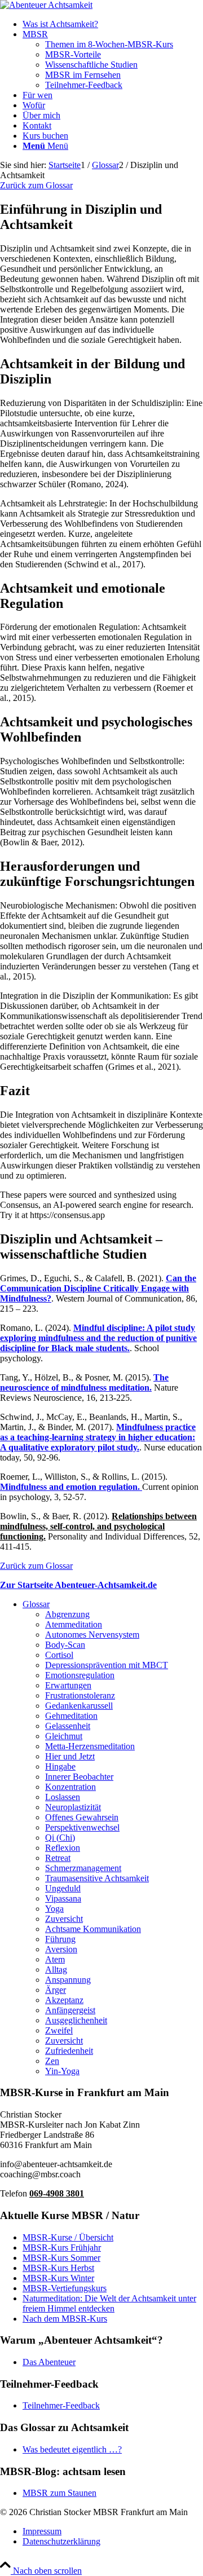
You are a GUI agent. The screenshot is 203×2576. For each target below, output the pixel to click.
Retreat (58, 1858)
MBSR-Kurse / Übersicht (68, 2237)
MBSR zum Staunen (59, 2493)
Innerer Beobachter (79, 1777)
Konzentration (70, 1787)
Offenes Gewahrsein (82, 1817)
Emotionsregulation (80, 1675)
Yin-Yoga (62, 2071)
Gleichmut (64, 1736)
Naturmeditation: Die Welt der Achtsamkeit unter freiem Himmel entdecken (109, 2303)
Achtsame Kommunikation (93, 1929)
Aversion (61, 1949)
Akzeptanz (64, 2000)
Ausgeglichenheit (76, 2020)
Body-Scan (65, 1645)
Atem (55, 1959)
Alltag (56, 1970)
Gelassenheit (68, 1726)
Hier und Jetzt (70, 1756)
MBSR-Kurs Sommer (61, 2258)
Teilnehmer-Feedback (61, 2405)
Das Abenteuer (49, 2362)
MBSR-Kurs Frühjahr (62, 2248)
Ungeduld (63, 1888)
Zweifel (59, 2030)
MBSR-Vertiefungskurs (65, 2288)
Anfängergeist (70, 2010)
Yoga (54, 1909)
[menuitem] (113, 24)
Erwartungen (68, 1685)
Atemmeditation (74, 1624)
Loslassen (63, 1797)
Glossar (36, 1604)
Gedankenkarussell (79, 1706)
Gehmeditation (71, 1716)
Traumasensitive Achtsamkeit (97, 1878)
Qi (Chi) (60, 1838)
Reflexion (63, 1848)
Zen (52, 2061)
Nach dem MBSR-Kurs (65, 2319)
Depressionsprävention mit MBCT (107, 1665)
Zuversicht (64, 1919)
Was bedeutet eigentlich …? (72, 2449)
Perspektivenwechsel (82, 1827)
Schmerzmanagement (83, 1868)
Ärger (56, 1990)
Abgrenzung (67, 1614)
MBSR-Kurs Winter (58, 2278)
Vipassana (63, 1898)
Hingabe (60, 1766)
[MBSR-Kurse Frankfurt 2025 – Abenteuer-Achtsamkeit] (46, 5)
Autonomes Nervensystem (92, 1635)
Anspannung (68, 1980)
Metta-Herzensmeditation (90, 1746)
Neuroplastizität (73, 1807)
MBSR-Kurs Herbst (58, 2268)
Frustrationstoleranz (80, 1695)
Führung (60, 1939)
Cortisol (59, 1655)
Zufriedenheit (69, 2051)
